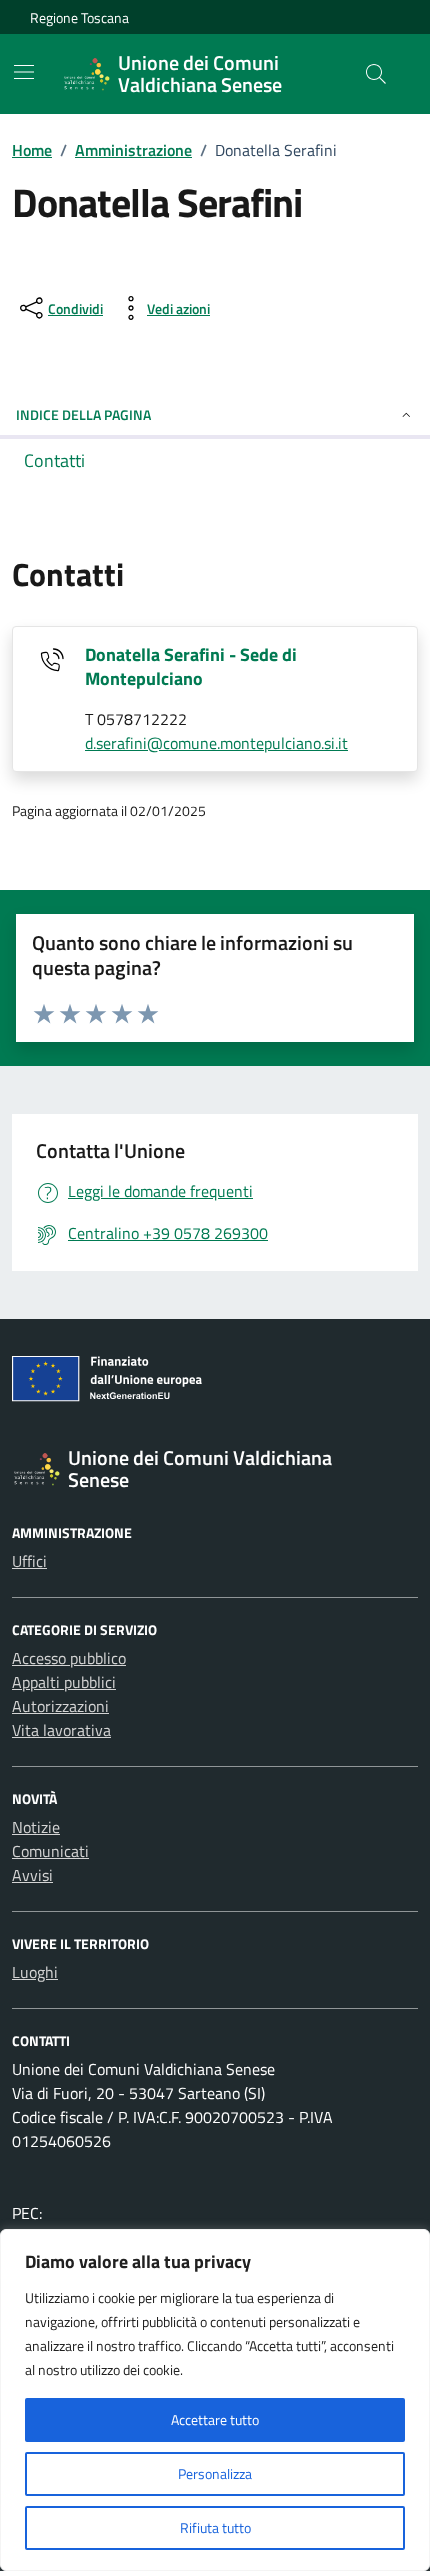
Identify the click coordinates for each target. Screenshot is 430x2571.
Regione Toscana (79, 17)
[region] (215, 2400)
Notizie (36, 1827)
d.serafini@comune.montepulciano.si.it (216, 743)
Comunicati (50, 1851)
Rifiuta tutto (215, 2527)
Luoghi (35, 1972)
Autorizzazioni (60, 1706)
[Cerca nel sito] (376, 74)
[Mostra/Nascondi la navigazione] (24, 72)
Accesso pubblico (69, 1658)
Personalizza (215, 2473)
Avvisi (32, 1875)
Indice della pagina (83, 414)
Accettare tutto (215, 2419)
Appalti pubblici (64, 1682)
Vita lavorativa (61, 1730)
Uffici (29, 1561)
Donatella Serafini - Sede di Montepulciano (191, 666)
